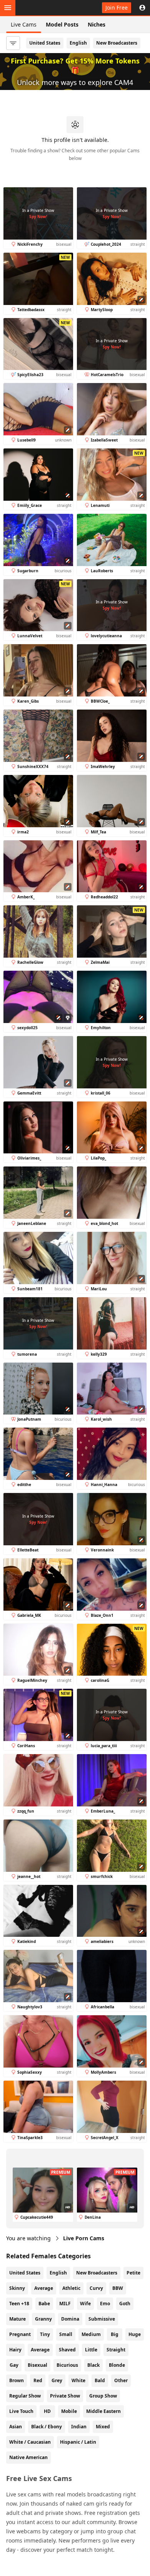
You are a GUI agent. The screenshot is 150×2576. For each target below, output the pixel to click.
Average (44, 2288)
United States (45, 43)
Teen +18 (19, 2304)
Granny (43, 2319)
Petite (133, 2273)
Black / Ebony (47, 2427)
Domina (70, 2319)
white (78, 2380)
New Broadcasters (117, 43)
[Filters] (13, 43)
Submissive (102, 2319)
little (91, 2350)
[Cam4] (42, 8)
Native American (28, 2457)
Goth (125, 2304)
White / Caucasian (30, 2442)
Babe (44, 2304)
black (93, 2365)
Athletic (71, 2288)
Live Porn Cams (84, 2238)
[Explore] (8, 8)
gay (14, 2365)
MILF (65, 2304)
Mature (17, 2319)
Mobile (69, 2411)
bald (100, 2380)
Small (66, 2334)
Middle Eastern (103, 2411)
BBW (118, 2288)
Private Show (65, 2396)
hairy (15, 2350)
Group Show (103, 2396)
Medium (91, 2334)
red (38, 2380)
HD (47, 2411)
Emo (105, 2304)
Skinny (17, 2288)
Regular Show (25, 2396)
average (40, 2350)
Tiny (45, 2334)
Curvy (96, 2288)
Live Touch (21, 2411)
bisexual (37, 2365)
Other (121, 2380)
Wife (85, 2304)
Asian (16, 2427)
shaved (67, 2350)
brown (17, 2380)
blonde (117, 2365)
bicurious (67, 2365)
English (78, 43)
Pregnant (20, 2334)
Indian (79, 2427)
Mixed (103, 2427)
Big (115, 2334)
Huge (135, 2334)
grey (57, 2380)
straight (116, 2350)
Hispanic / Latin (78, 2442)
